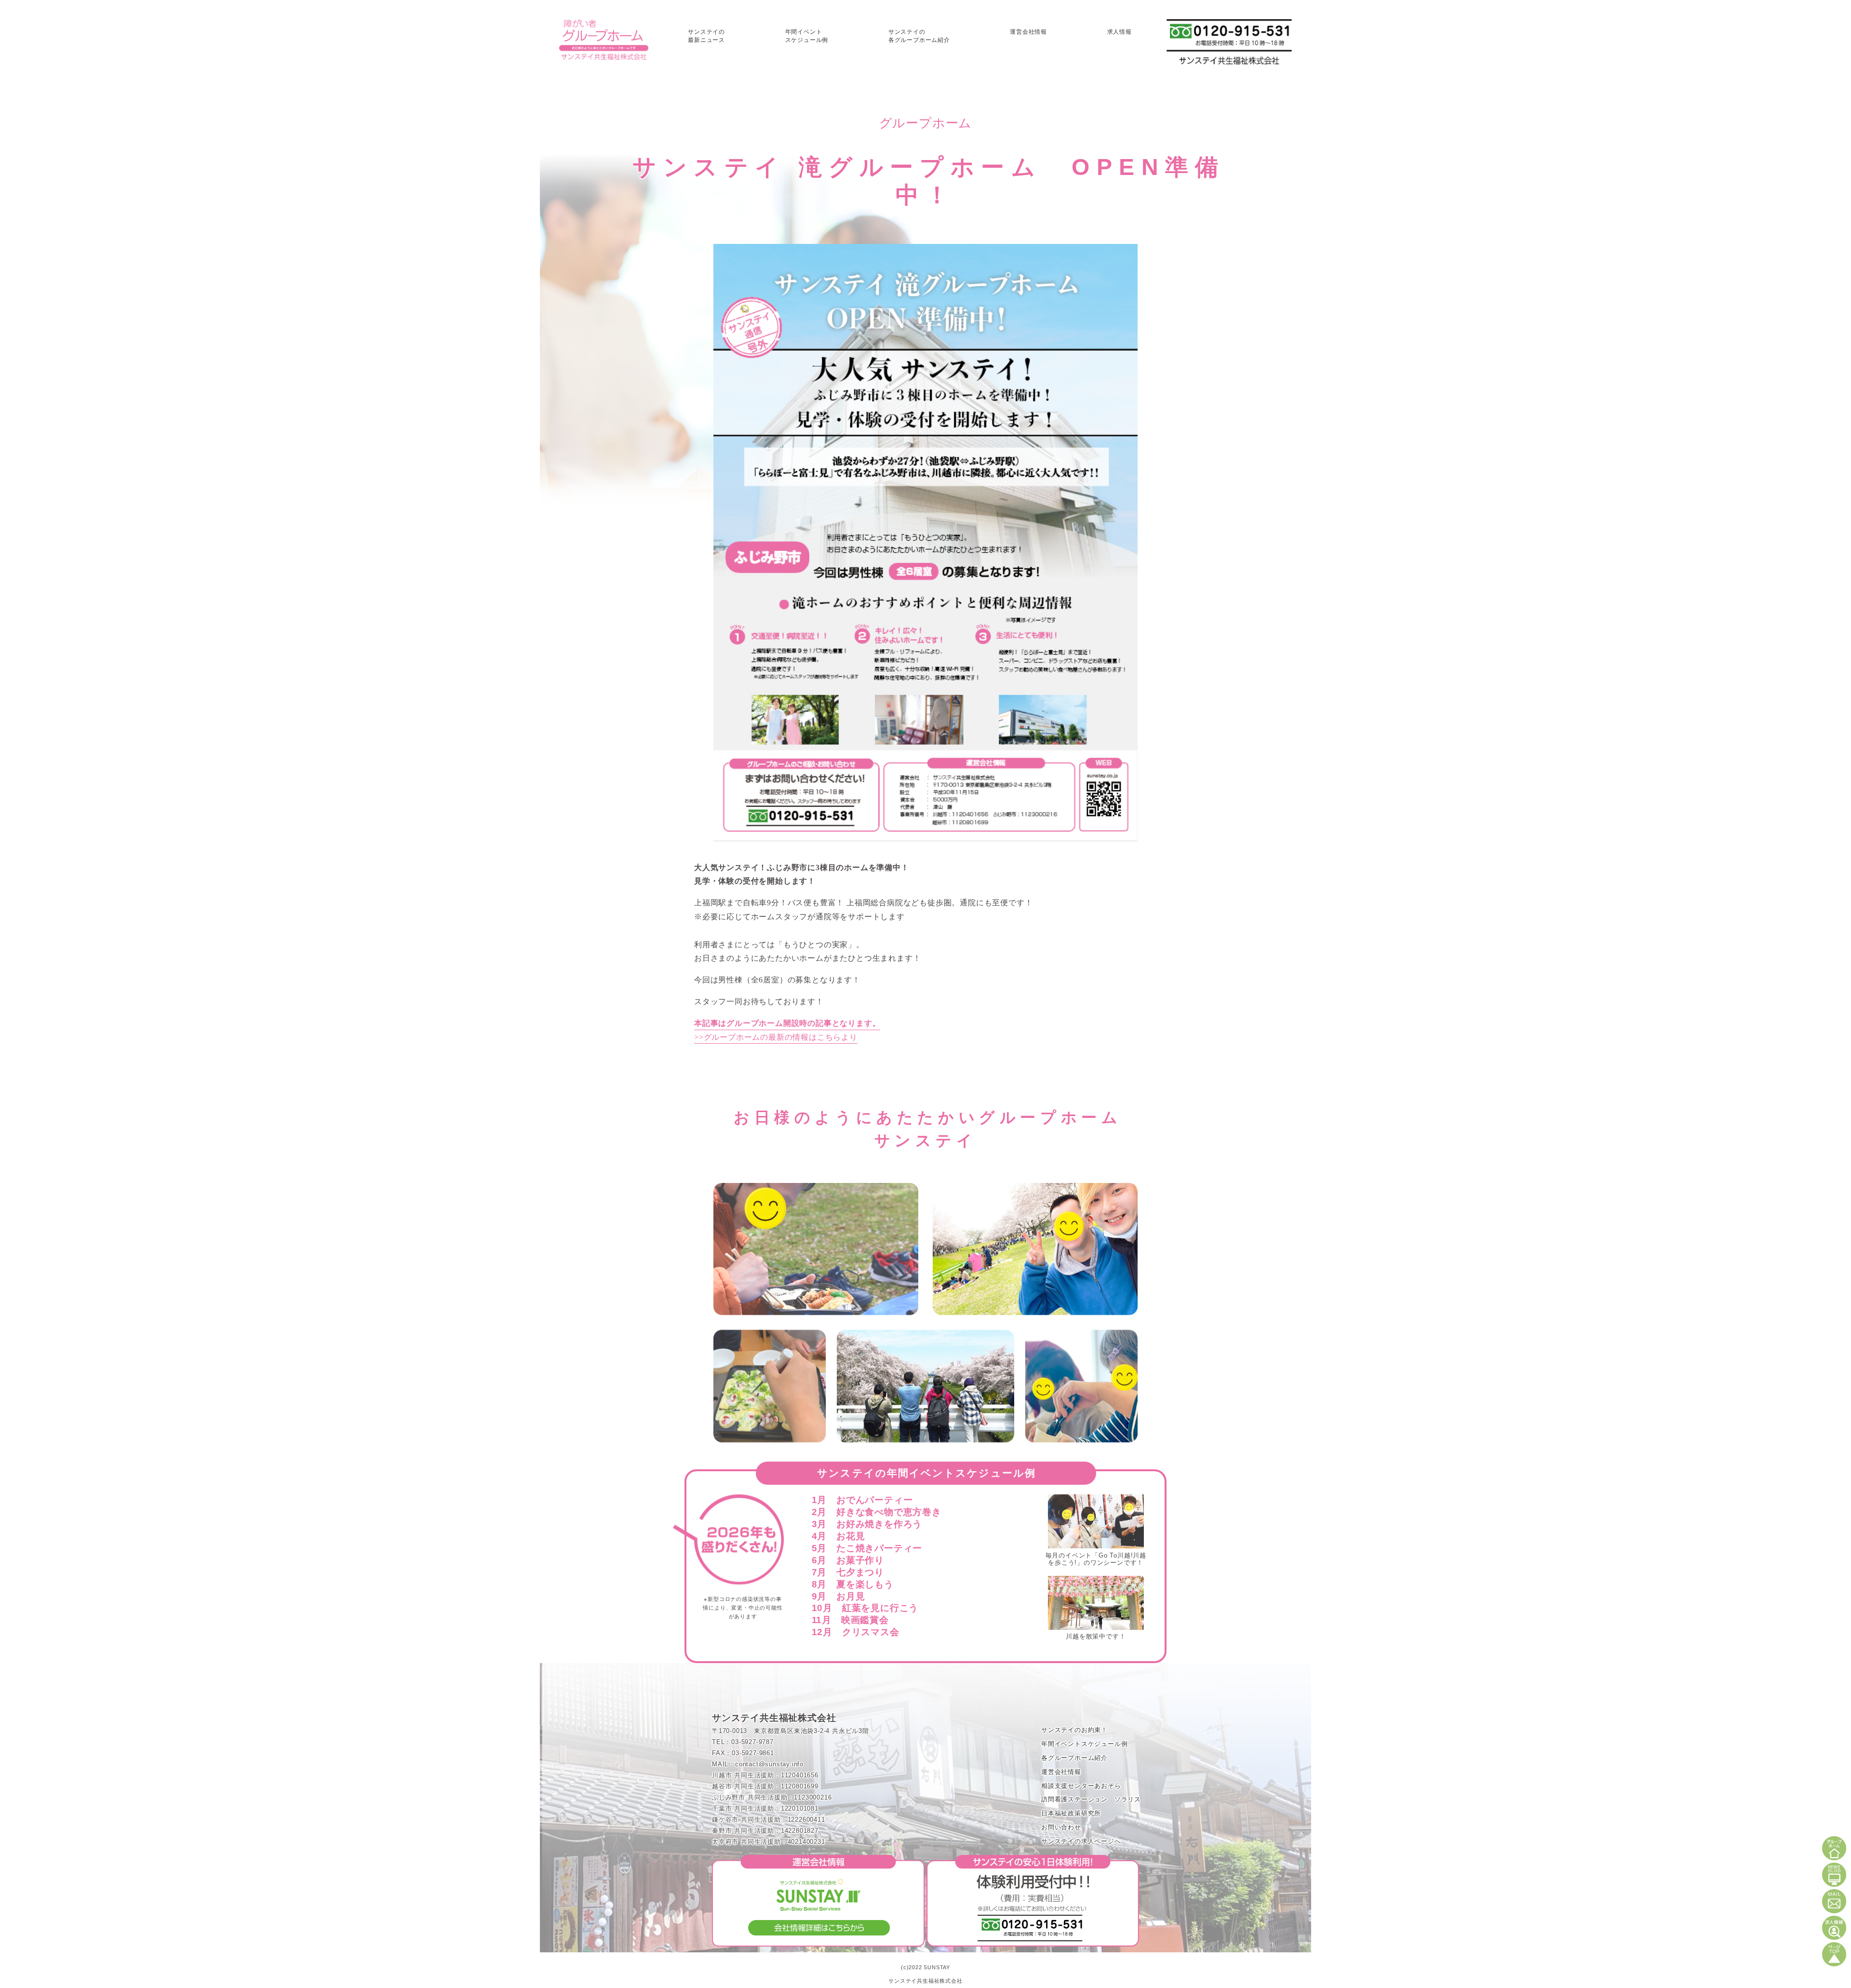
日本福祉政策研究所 (1071, 1813)
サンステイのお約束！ (1074, 1730)
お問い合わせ (1061, 1827)
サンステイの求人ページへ (1081, 1841)
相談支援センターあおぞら (1081, 1786)
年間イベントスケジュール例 (1084, 1744)
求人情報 (1120, 32)
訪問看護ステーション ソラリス (1091, 1799)
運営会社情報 (1028, 32)
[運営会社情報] (818, 1939)
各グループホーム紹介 (1074, 1758)
